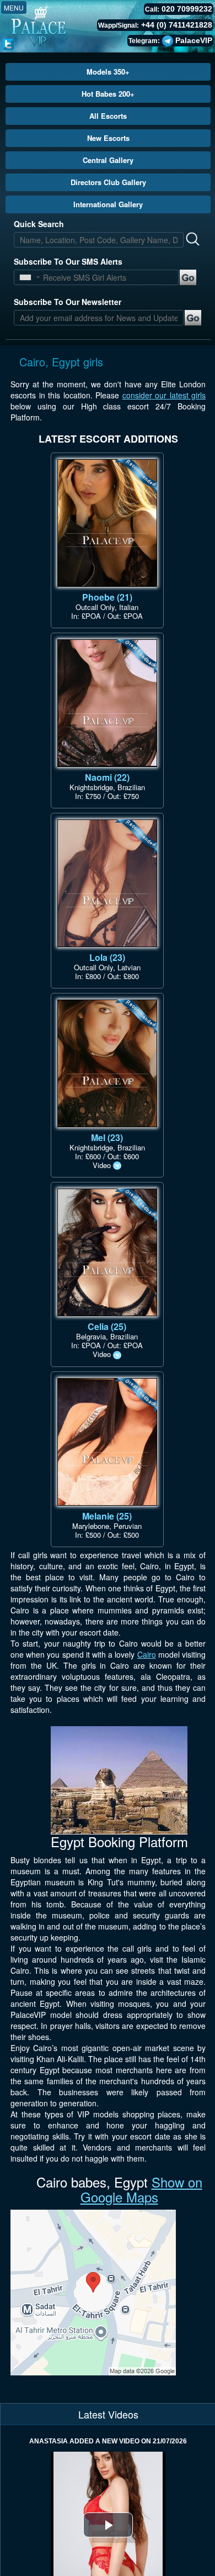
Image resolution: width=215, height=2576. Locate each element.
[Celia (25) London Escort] (107, 1252)
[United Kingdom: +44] (25, 277)
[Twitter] (8, 43)
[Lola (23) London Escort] (107, 883)
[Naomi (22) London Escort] (107, 703)
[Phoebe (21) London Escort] (107, 523)
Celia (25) (107, 1326)
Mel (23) (107, 1137)
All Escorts (108, 116)
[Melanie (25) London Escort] (107, 1442)
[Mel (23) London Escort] (107, 1063)
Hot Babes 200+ (108, 94)
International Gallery (108, 204)
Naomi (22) (107, 777)
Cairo (147, 1654)
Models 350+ (108, 72)
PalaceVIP (194, 40)
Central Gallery (108, 160)
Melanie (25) (107, 1516)
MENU (14, 7)
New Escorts (108, 138)
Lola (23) (107, 957)
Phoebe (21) (107, 597)
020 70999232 (187, 9)
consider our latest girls (164, 395)
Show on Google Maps (141, 2189)
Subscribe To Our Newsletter (68, 302)
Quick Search (39, 224)
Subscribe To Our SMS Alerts (68, 261)
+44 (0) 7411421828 (177, 25)
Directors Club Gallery (108, 182)
